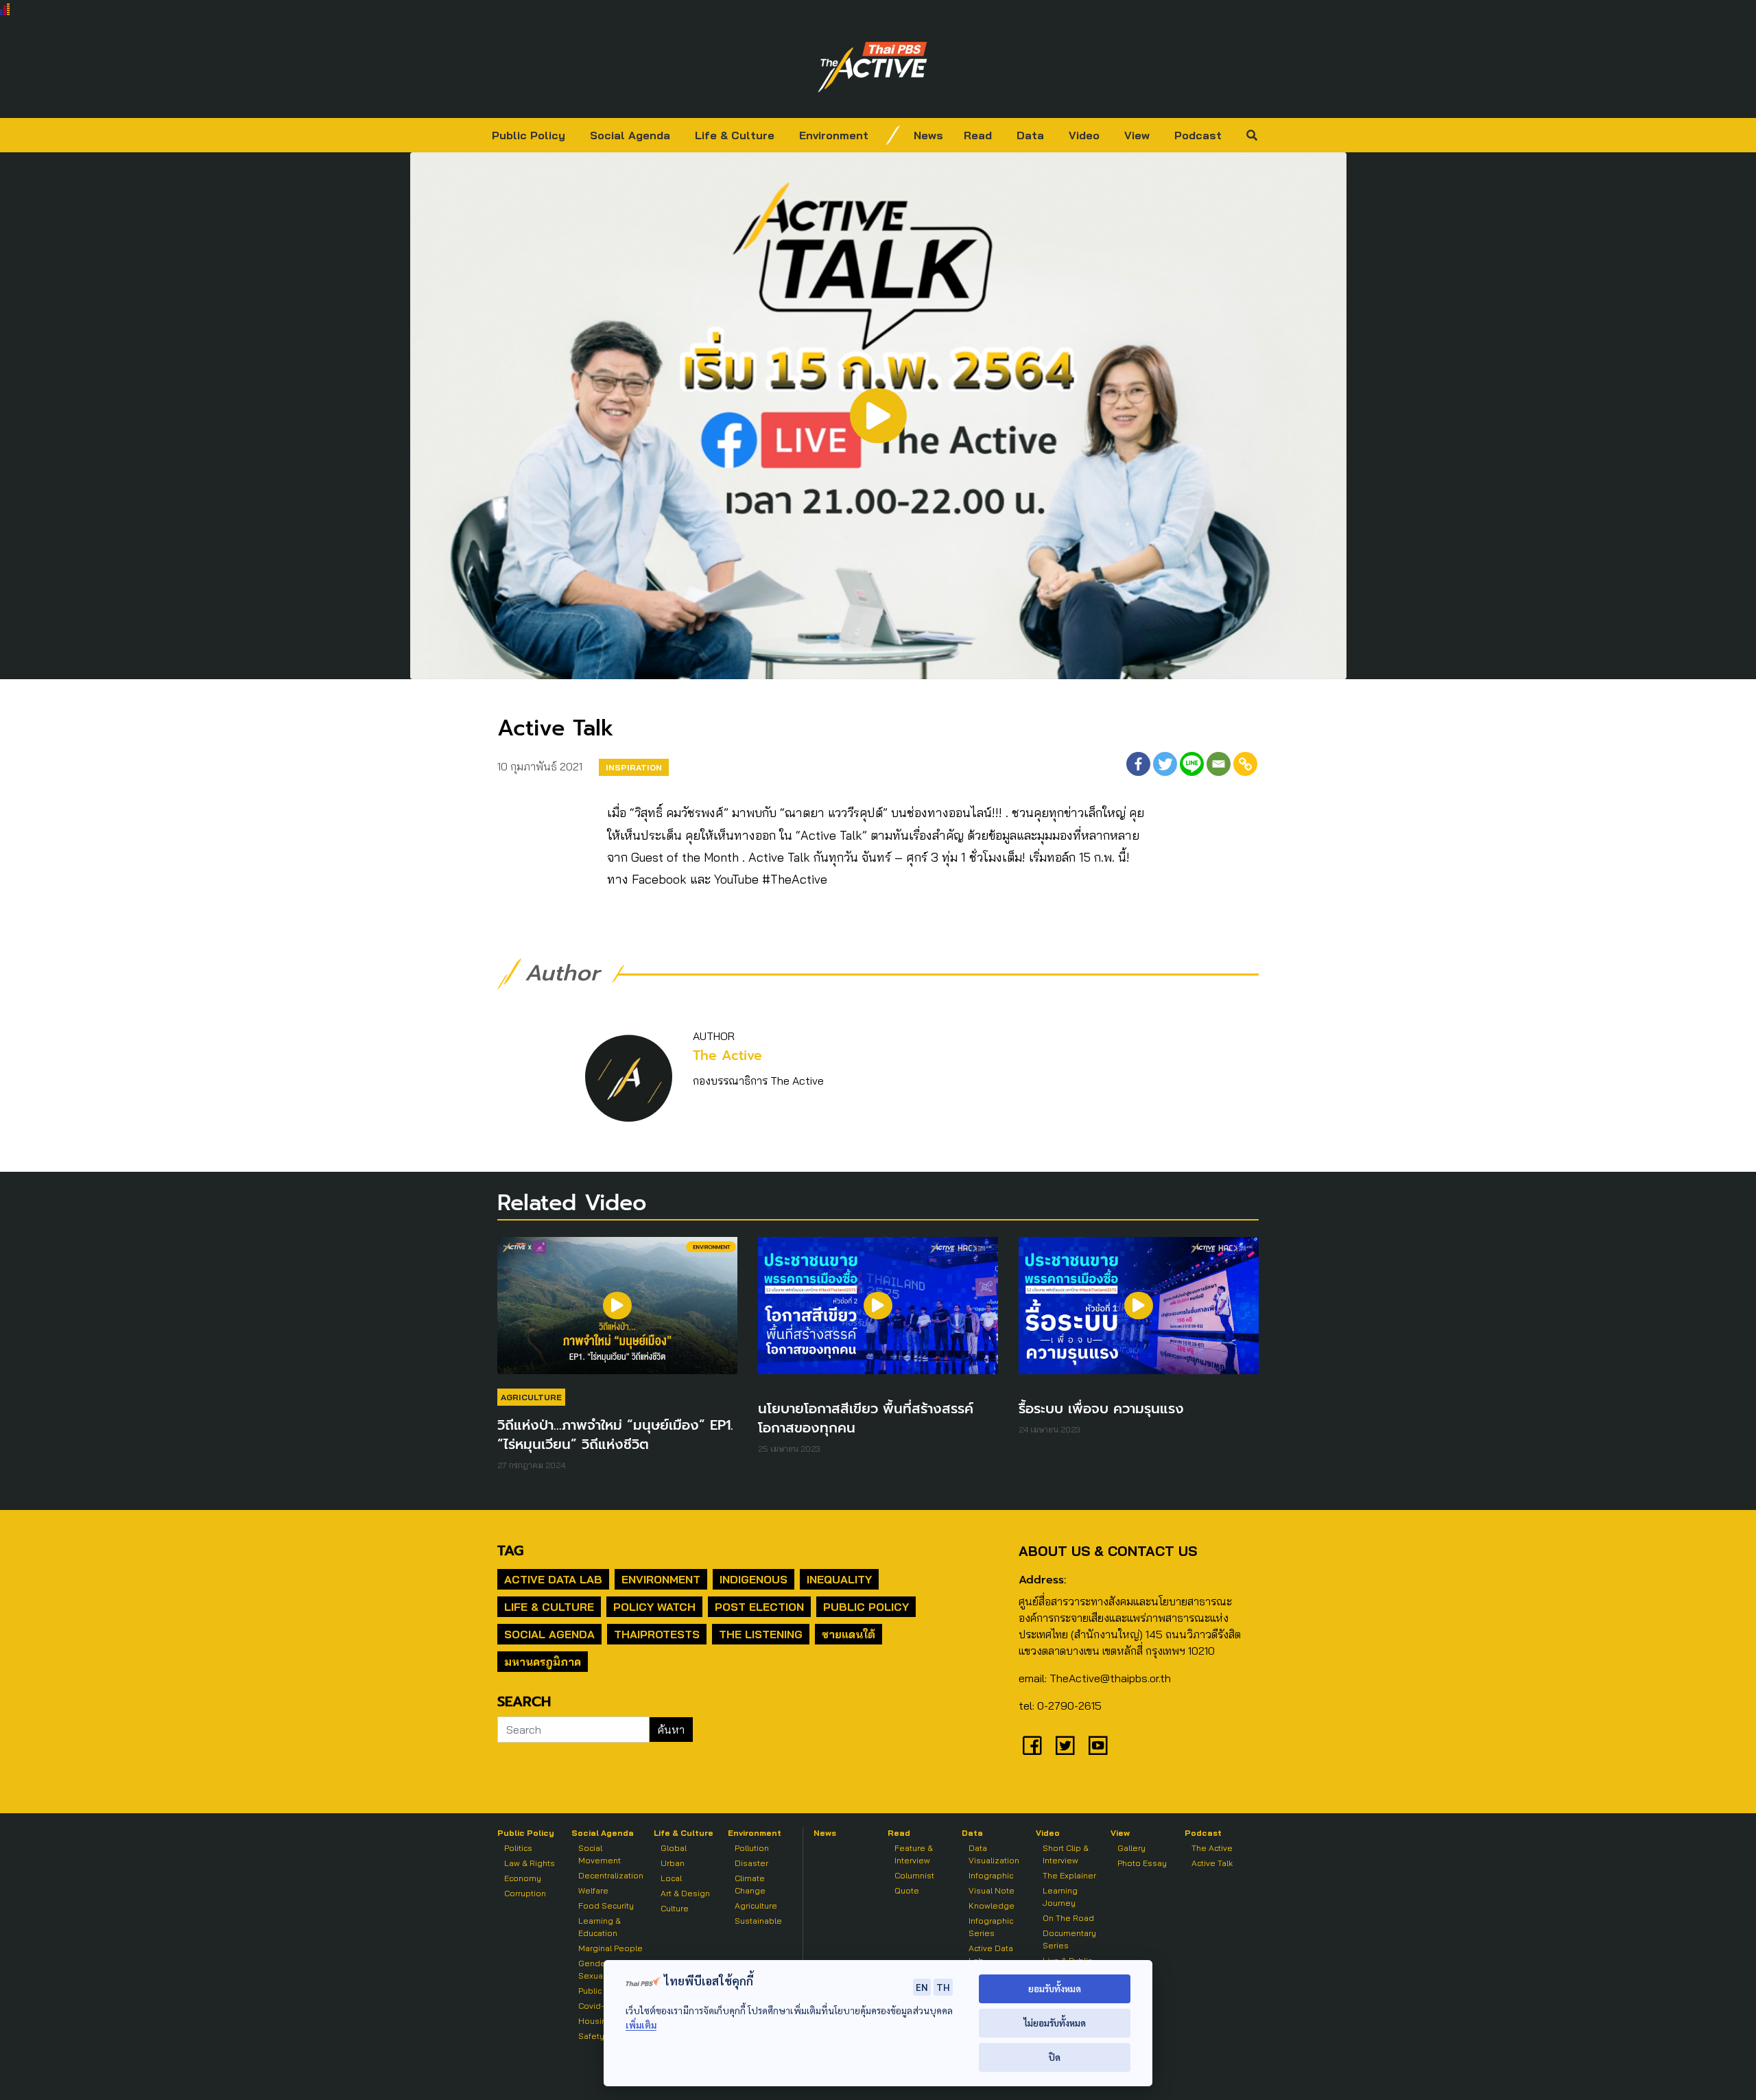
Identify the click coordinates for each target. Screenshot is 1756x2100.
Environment (834, 135)
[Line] (1192, 764)
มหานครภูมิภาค (543, 1662)
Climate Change (750, 1884)
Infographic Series (991, 1927)
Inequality (839, 1579)
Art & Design (685, 1893)
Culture (675, 1908)
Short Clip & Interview (1066, 1854)
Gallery (1131, 1848)
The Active (727, 1055)
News (928, 135)
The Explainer (1069, 1875)
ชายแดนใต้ (849, 1634)
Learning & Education (600, 1927)
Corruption (525, 1893)
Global (674, 1848)
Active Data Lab (553, 1579)
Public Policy (529, 135)
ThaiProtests (657, 1634)
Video (1084, 135)
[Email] (1219, 764)
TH (943, 1987)
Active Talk (1212, 1863)
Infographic (991, 1875)
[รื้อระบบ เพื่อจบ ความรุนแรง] (1139, 1312)
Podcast (1198, 135)
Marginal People (610, 1948)
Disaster (751, 1863)
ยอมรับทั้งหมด (1055, 1989)
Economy (523, 1878)
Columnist (914, 1875)
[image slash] (893, 135)
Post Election (759, 1607)
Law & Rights (530, 1863)
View (1137, 135)
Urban (673, 1863)
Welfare (593, 1890)
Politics (518, 1848)
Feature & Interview (914, 1854)
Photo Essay (1142, 1863)
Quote (907, 1890)
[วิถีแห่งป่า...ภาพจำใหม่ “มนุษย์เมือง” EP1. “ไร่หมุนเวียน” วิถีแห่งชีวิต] (617, 1312)
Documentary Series (1069, 1939)
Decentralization (611, 1875)
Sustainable (758, 1921)
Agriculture (531, 1397)
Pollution (752, 1848)
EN (922, 1987)
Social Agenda (630, 135)
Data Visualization (994, 1854)
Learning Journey (1060, 1897)
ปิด (1055, 2057)
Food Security (606, 1906)
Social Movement (600, 1854)
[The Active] (873, 67)
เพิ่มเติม (641, 2025)
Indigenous (754, 1579)
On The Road (1068, 1918)
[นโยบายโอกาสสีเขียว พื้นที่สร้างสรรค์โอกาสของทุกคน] (878, 1312)
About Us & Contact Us (1108, 1551)
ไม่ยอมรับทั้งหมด (1055, 2023)
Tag (510, 1550)
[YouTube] (1098, 1745)
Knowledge (992, 1906)
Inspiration (634, 767)
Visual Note (992, 1890)
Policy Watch (654, 1607)
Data (1030, 135)
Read (978, 135)
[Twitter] (1165, 764)
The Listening (761, 1634)
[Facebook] (1138, 764)
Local (671, 1878)
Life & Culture (735, 135)
